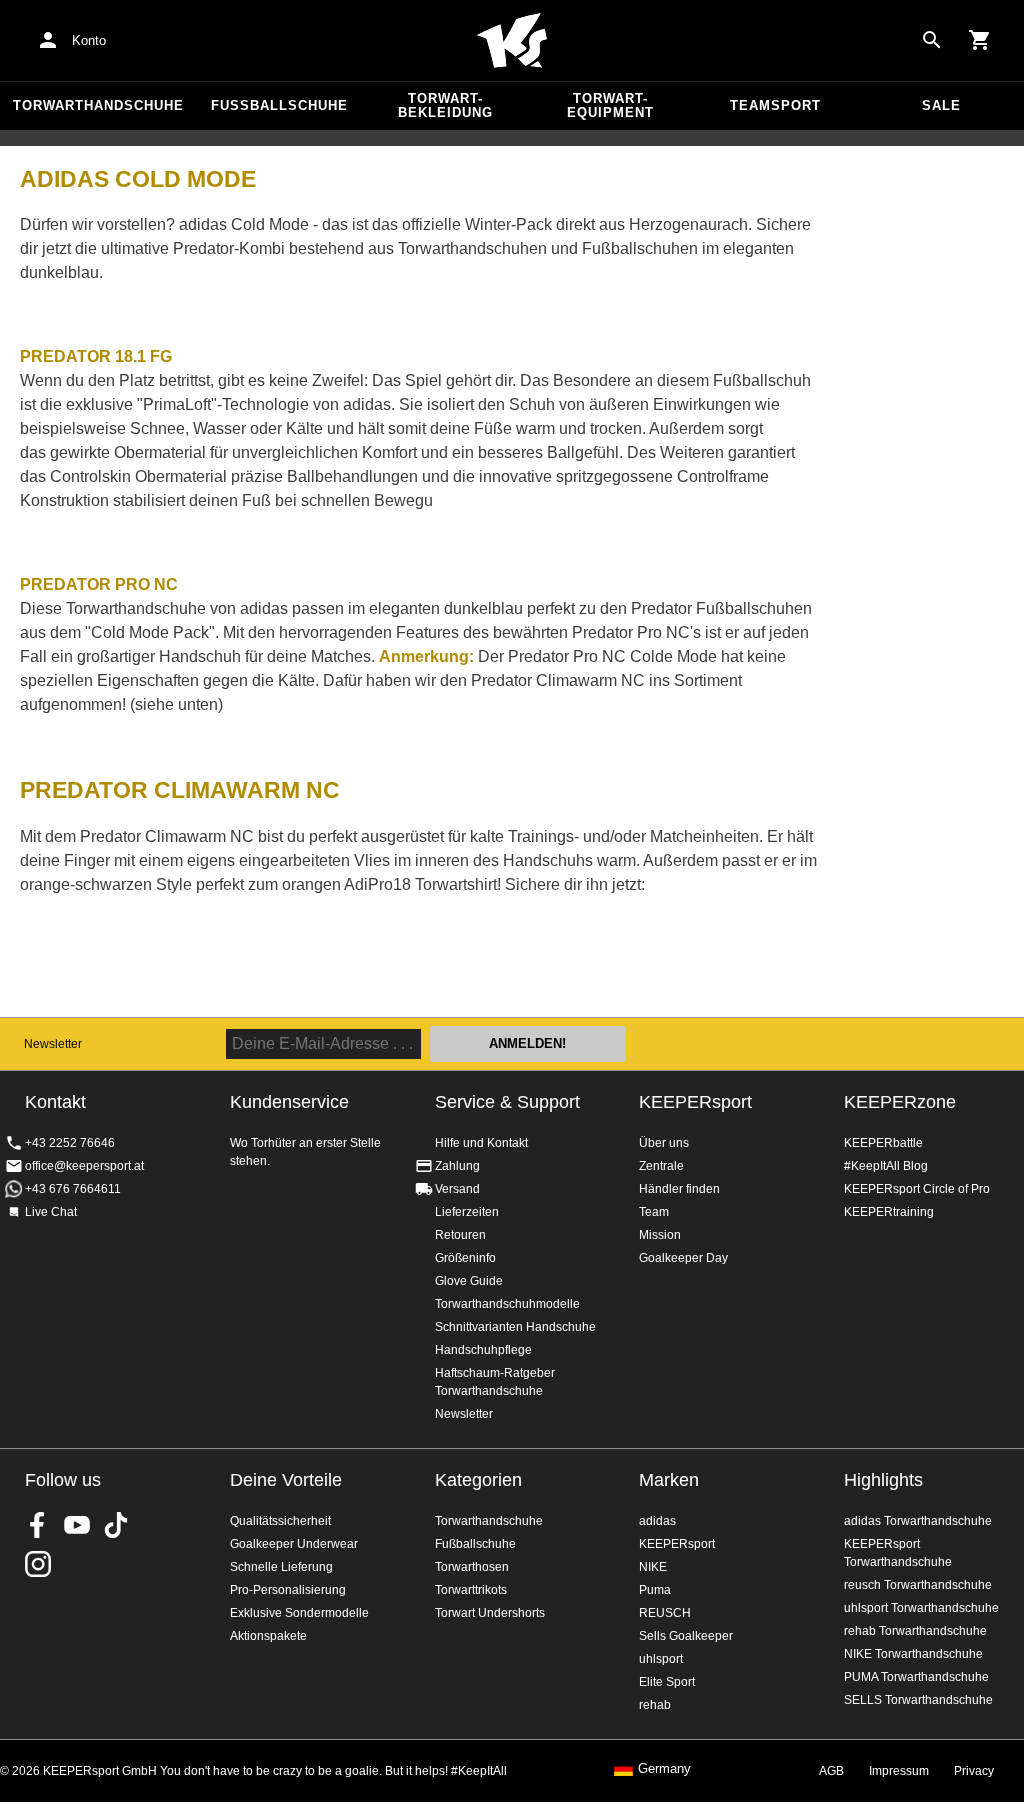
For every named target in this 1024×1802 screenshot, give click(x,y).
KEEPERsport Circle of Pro (917, 1189)
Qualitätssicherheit (280, 1521)
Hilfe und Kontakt (481, 1143)
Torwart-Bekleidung (445, 105)
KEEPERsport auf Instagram (38, 1564)
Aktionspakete (268, 1636)
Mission (660, 1235)
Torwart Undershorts (490, 1613)
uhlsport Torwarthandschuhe (921, 1608)
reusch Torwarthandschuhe (918, 1585)
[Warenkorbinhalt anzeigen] (980, 40)
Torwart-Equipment (610, 105)
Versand (457, 1189)
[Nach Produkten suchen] (932, 40)
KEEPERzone (900, 1102)
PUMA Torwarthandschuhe (916, 1677)
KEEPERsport (695, 1102)
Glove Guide (469, 1281)
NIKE (653, 1567)
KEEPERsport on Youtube (77, 1525)
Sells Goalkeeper (686, 1636)
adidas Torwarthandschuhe (918, 1521)
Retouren (460, 1235)
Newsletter (53, 1044)
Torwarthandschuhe (98, 105)
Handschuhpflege (483, 1350)
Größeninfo (465, 1258)
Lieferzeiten (467, 1212)
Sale (941, 105)
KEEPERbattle (883, 1143)
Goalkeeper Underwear (294, 1544)
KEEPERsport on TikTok (116, 1525)
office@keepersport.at (84, 1166)
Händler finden (679, 1189)
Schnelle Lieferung (281, 1567)
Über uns (664, 1143)
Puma (655, 1590)
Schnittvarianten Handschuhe (515, 1327)
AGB (831, 1771)
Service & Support (507, 1102)
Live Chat (51, 1212)
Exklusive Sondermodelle (299, 1613)
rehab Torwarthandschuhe (915, 1631)
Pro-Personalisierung (288, 1590)
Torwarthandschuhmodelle (507, 1304)
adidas (657, 1521)
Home (512, 41)
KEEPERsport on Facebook (38, 1525)
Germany (664, 1769)
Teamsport (775, 105)
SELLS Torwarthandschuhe (918, 1700)
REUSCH (665, 1613)
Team (654, 1212)
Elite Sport (667, 1682)
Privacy (974, 1771)
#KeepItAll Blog (886, 1166)
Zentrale (661, 1166)
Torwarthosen (472, 1567)
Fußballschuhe (279, 105)
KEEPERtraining (889, 1212)
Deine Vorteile (286, 1480)
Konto (89, 40)
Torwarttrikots (471, 1590)
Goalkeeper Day (683, 1258)
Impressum (899, 1771)
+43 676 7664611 (73, 1189)
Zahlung (457, 1166)
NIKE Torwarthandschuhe (913, 1654)
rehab (655, 1705)
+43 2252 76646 (70, 1143)
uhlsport (661, 1659)
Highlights (883, 1480)
